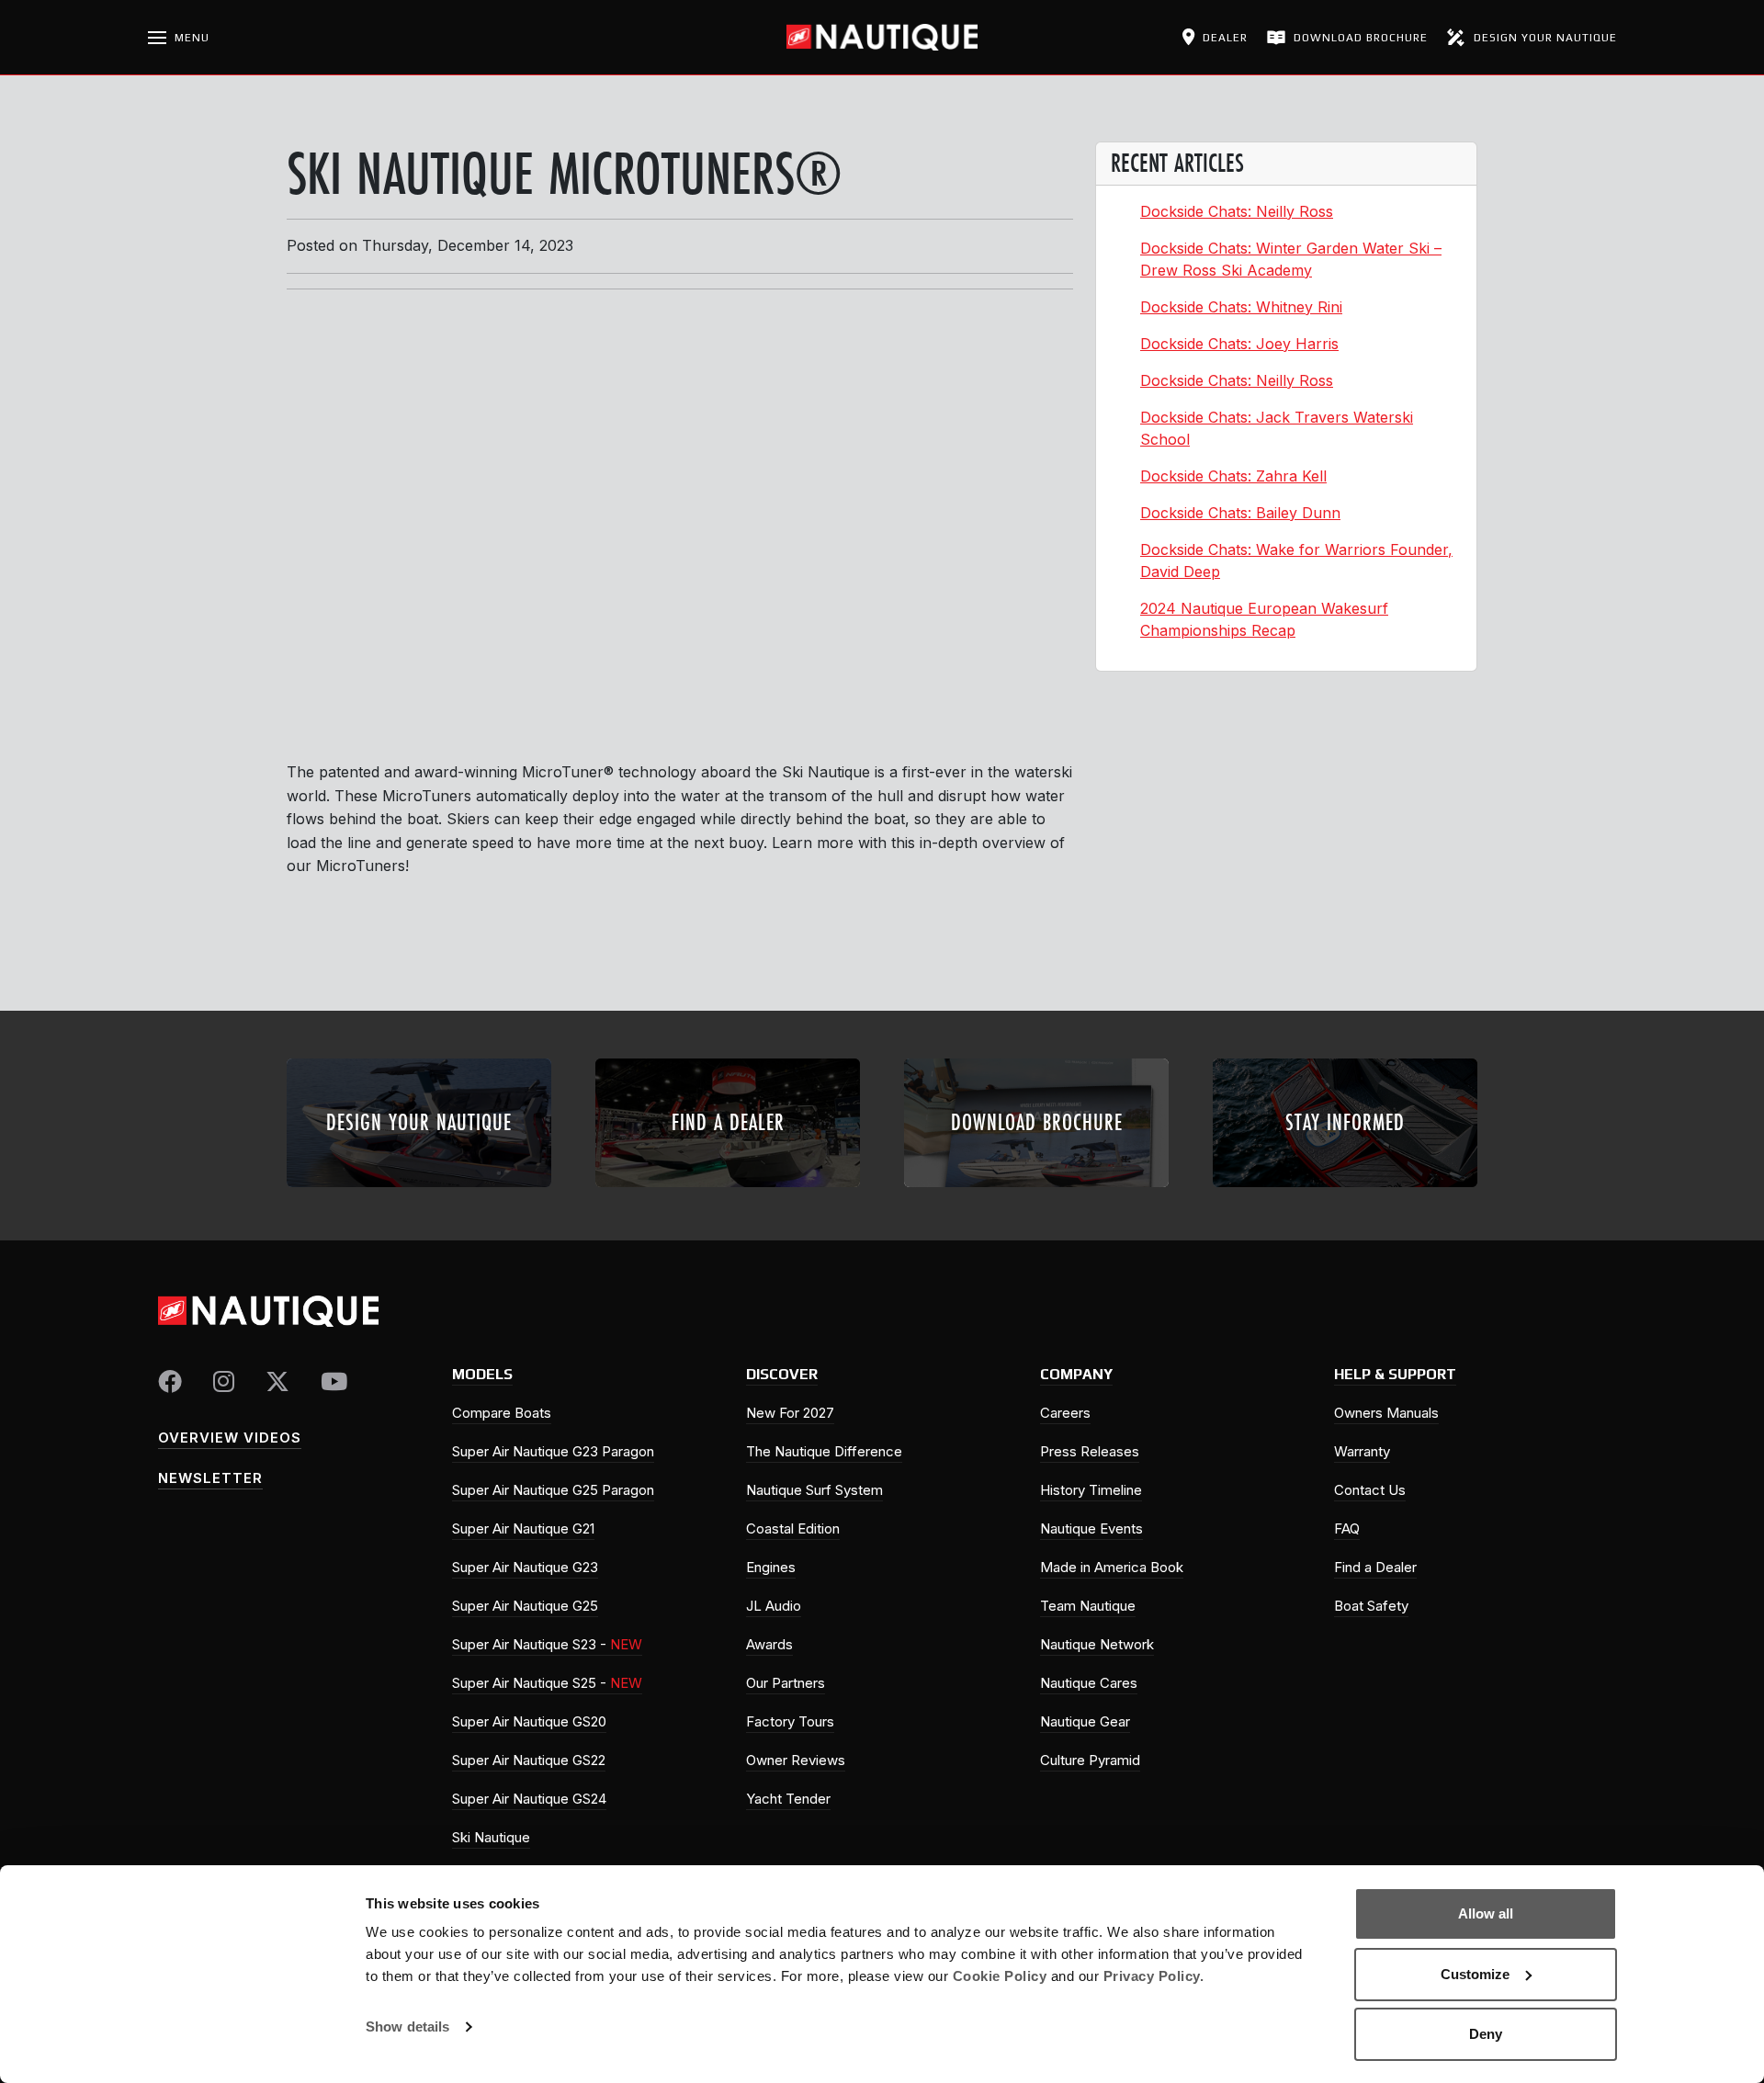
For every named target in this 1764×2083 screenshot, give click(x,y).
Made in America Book (1112, 1567)
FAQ (1347, 1528)
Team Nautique (1088, 1606)
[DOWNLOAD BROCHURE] (1036, 1193)
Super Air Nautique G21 (523, 1528)
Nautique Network (1097, 1644)
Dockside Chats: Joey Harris (1239, 344)
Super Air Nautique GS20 (529, 1721)
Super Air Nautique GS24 (529, 1799)
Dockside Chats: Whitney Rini (1241, 307)
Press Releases (1090, 1451)
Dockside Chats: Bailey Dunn (1240, 513)
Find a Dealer (1375, 1567)
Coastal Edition (793, 1528)
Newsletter (210, 1478)
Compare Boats (502, 1413)
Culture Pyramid (1090, 1760)
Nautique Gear (1085, 1721)
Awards (769, 1644)
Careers (1065, 1413)
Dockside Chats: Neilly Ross (1237, 211)
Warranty (1362, 1451)
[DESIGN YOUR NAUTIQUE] (419, 1193)
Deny (1486, 2034)
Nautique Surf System (814, 1490)
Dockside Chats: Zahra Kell (1233, 476)
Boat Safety (1371, 1606)
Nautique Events (1091, 1528)
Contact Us (1370, 1490)
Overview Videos (230, 1438)
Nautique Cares (1089, 1683)
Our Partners (786, 1683)
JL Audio (774, 1606)
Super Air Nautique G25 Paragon (553, 1490)
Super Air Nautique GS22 (529, 1760)
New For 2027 (790, 1413)
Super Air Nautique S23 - (547, 1644)
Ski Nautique (491, 1837)
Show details (407, 2026)
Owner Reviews (796, 1760)
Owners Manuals (1386, 1413)
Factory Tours (790, 1721)
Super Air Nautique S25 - (547, 1683)
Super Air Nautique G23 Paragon (553, 1451)
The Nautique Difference (824, 1451)
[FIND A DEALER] (728, 1193)
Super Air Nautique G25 (525, 1606)
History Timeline (1091, 1490)
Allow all (1486, 1913)
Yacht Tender (788, 1799)
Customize (1475, 1974)
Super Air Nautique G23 (525, 1567)
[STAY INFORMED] (1345, 1193)
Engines (771, 1567)
